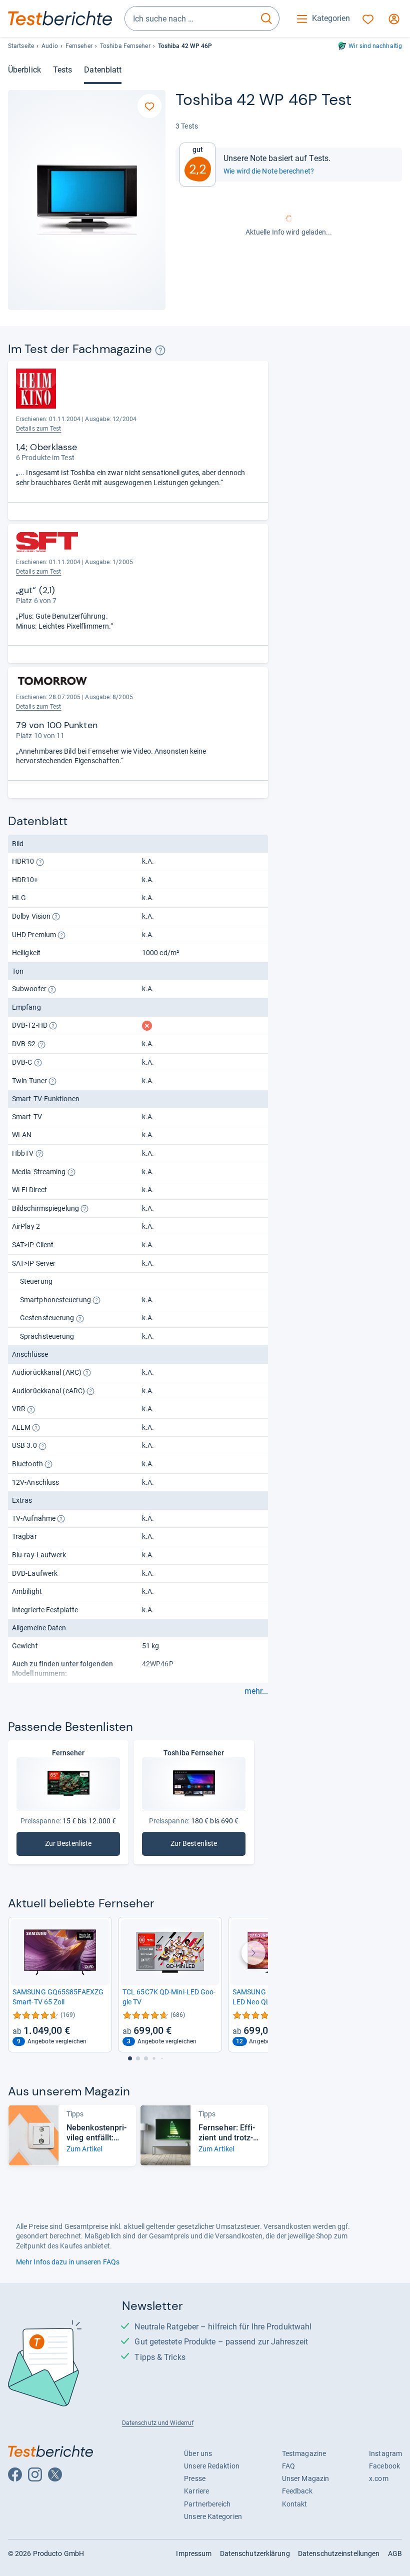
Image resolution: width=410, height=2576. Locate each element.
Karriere (196, 2491)
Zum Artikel (84, 2149)
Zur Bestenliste (74, 1846)
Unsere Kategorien (213, 2516)
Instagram (385, 2453)
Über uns (198, 2453)
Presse (195, 2478)
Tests (62, 70)
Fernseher (79, 46)
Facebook (384, 2466)
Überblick (24, 70)
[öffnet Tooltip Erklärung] (160, 350)
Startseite (21, 46)
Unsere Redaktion (212, 2466)
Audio (49, 46)
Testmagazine (304, 2453)
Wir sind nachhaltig (375, 46)
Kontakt (295, 2504)
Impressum (194, 2553)
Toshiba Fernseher (125, 46)
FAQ (288, 2466)
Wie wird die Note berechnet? (269, 171)
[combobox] (189, 19)
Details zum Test (39, 429)
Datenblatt (103, 70)
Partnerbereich (207, 2504)
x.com (378, 2478)
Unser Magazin (305, 2478)
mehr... (256, 1691)
